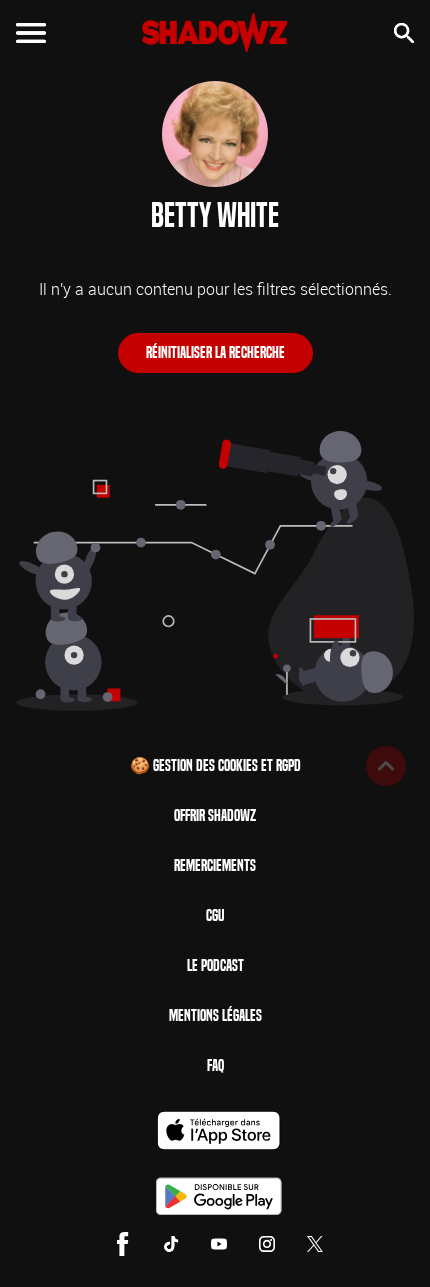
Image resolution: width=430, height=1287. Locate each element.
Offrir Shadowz (215, 815)
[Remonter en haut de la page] (386, 766)
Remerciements (215, 865)
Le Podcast (215, 965)
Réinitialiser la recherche (215, 352)
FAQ (215, 1065)
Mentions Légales (215, 1015)
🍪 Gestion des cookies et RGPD (215, 765)
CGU (215, 915)
